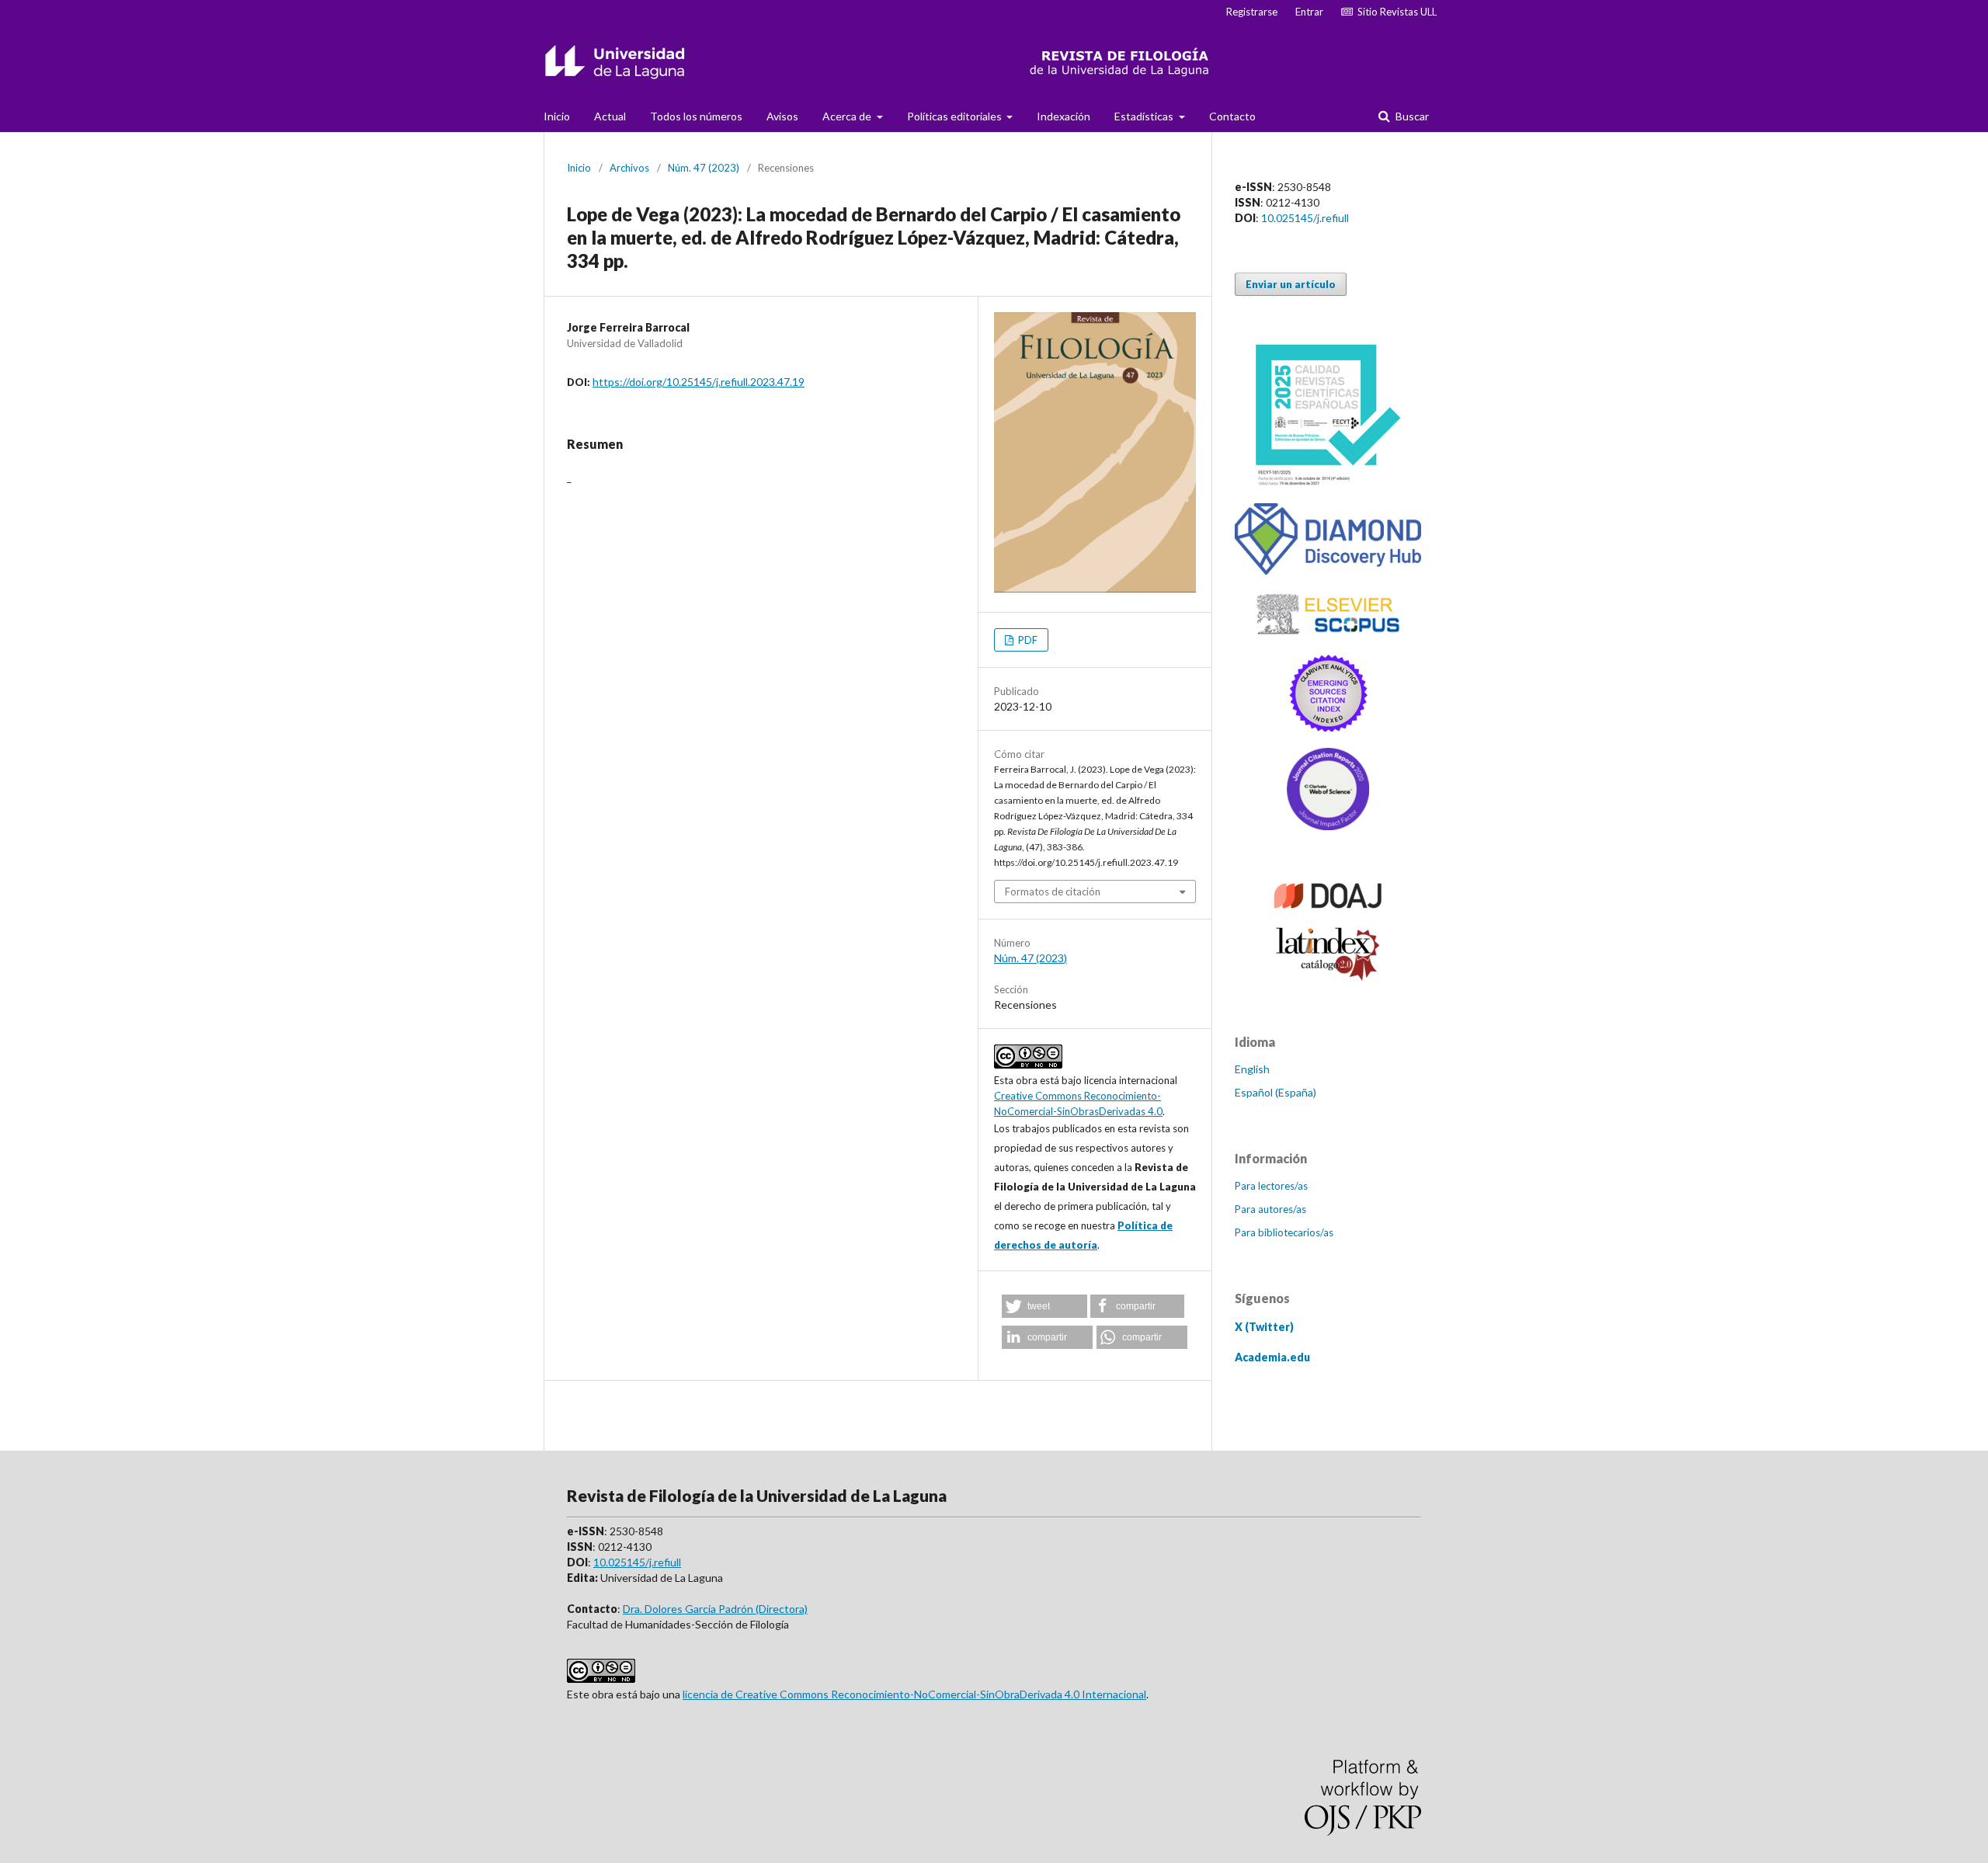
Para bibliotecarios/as (1284, 1232)
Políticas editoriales (956, 116)
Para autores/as (1270, 1209)
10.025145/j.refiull (1305, 218)
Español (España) (1276, 1092)
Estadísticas (1145, 116)
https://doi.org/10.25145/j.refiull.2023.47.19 (699, 382)
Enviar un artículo (1291, 284)
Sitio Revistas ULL (1395, 12)
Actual (610, 116)
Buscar (1411, 116)
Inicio (557, 116)
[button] (1044, 1306)
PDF (1027, 640)
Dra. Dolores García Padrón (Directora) (715, 1609)
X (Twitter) (1264, 1327)
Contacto (1232, 116)
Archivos (629, 168)
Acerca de (848, 116)
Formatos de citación (1053, 892)
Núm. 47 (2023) (704, 168)
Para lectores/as (1271, 1186)
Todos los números (696, 116)
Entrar (1309, 12)
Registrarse (1252, 12)
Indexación (1064, 116)
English (1252, 1069)
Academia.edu (1272, 1357)
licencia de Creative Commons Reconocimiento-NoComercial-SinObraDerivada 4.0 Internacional (914, 1694)
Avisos (782, 116)
